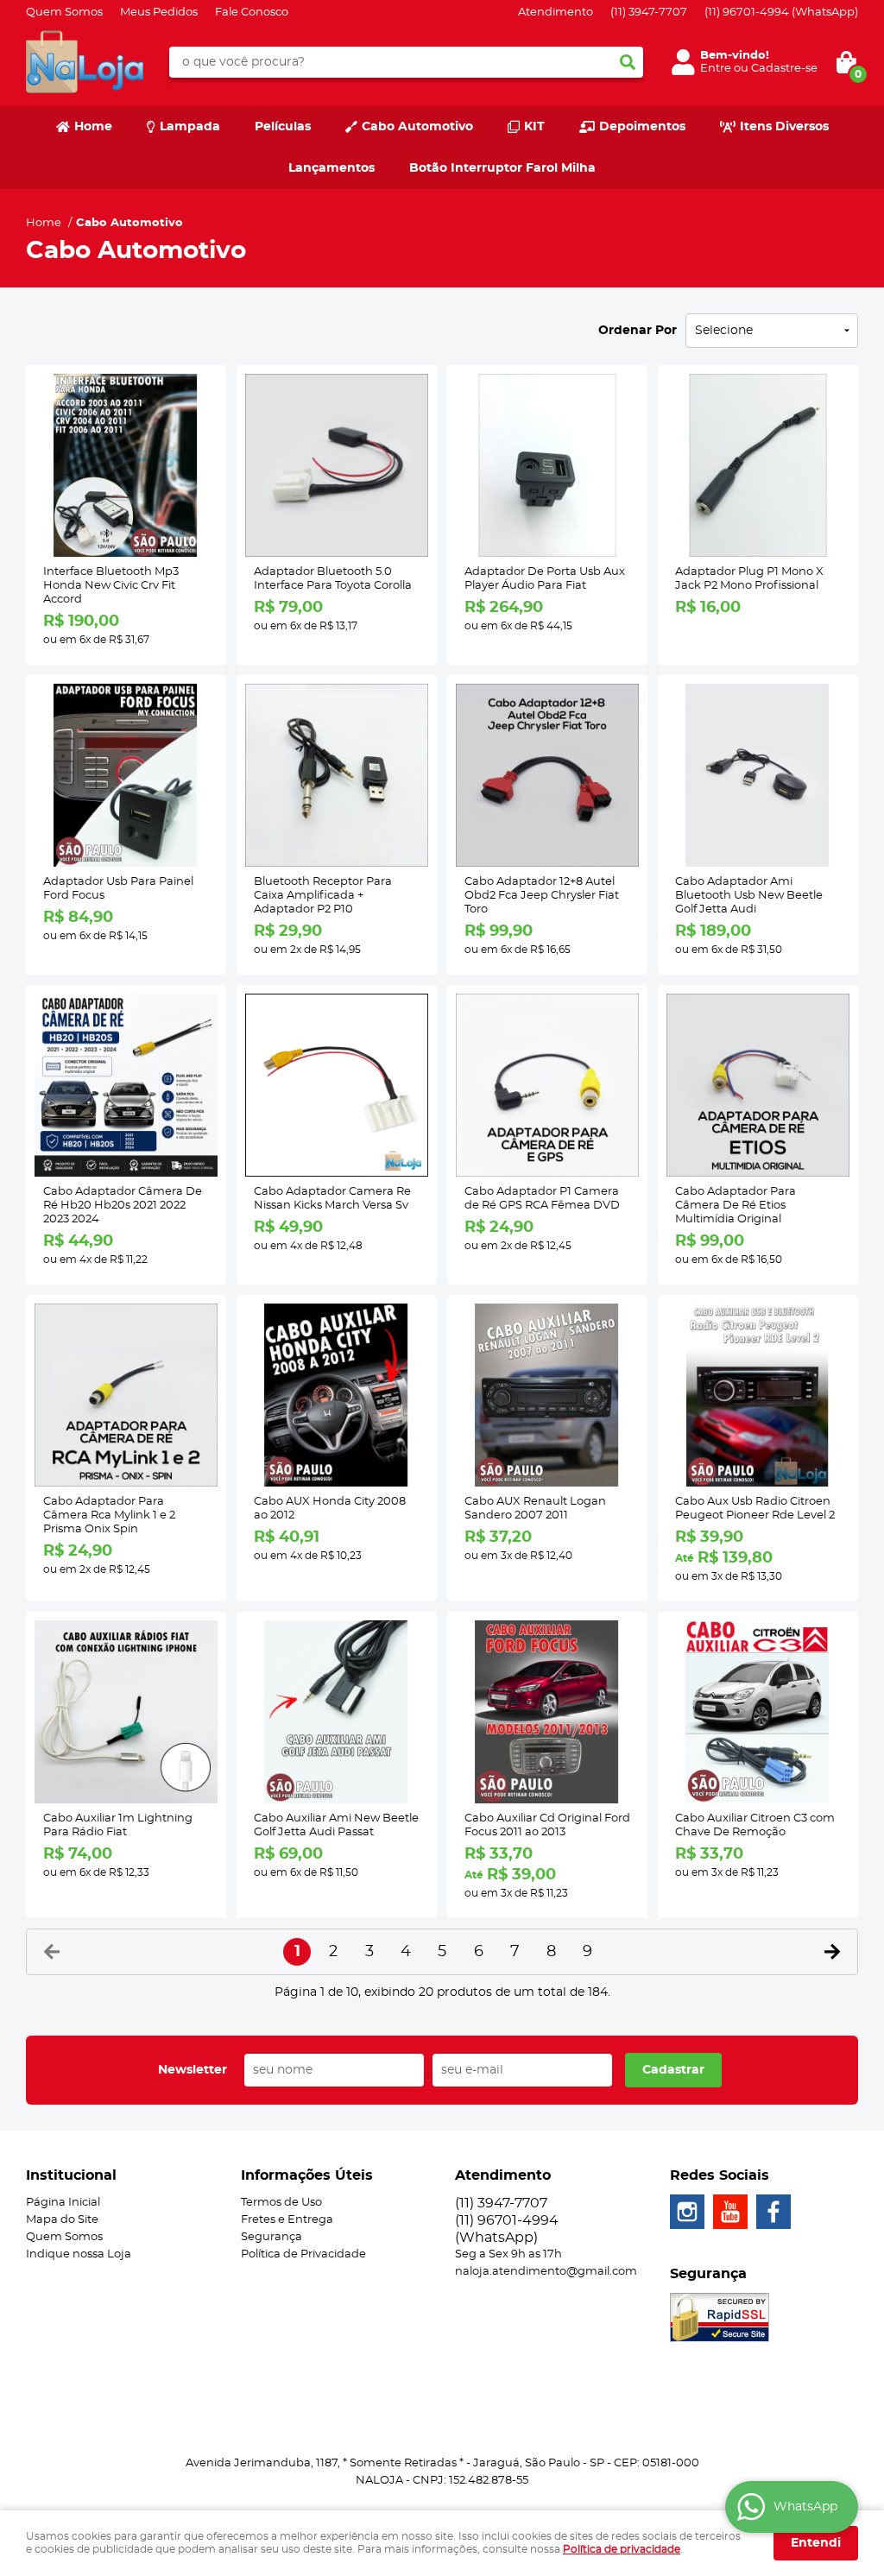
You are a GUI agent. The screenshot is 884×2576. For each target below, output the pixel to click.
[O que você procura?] (628, 62)
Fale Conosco (252, 13)
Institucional (71, 2175)
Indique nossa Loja (79, 2254)
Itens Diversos (784, 127)
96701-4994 (781, 13)
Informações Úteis (307, 2175)
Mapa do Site (62, 2220)
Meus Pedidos (159, 13)
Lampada (190, 127)
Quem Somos (64, 13)
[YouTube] (730, 2212)
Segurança (272, 2237)
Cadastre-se (784, 69)
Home (93, 127)
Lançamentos (331, 168)
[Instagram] (687, 2212)
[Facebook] (773, 2212)
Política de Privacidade (303, 2254)
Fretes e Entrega (287, 2220)
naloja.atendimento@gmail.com (546, 2272)
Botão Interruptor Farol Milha (502, 168)
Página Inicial (63, 2203)
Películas (283, 127)
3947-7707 (649, 13)
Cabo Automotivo (417, 127)
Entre (716, 69)
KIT (534, 127)
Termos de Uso (281, 2203)
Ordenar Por (638, 331)
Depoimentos (642, 127)
